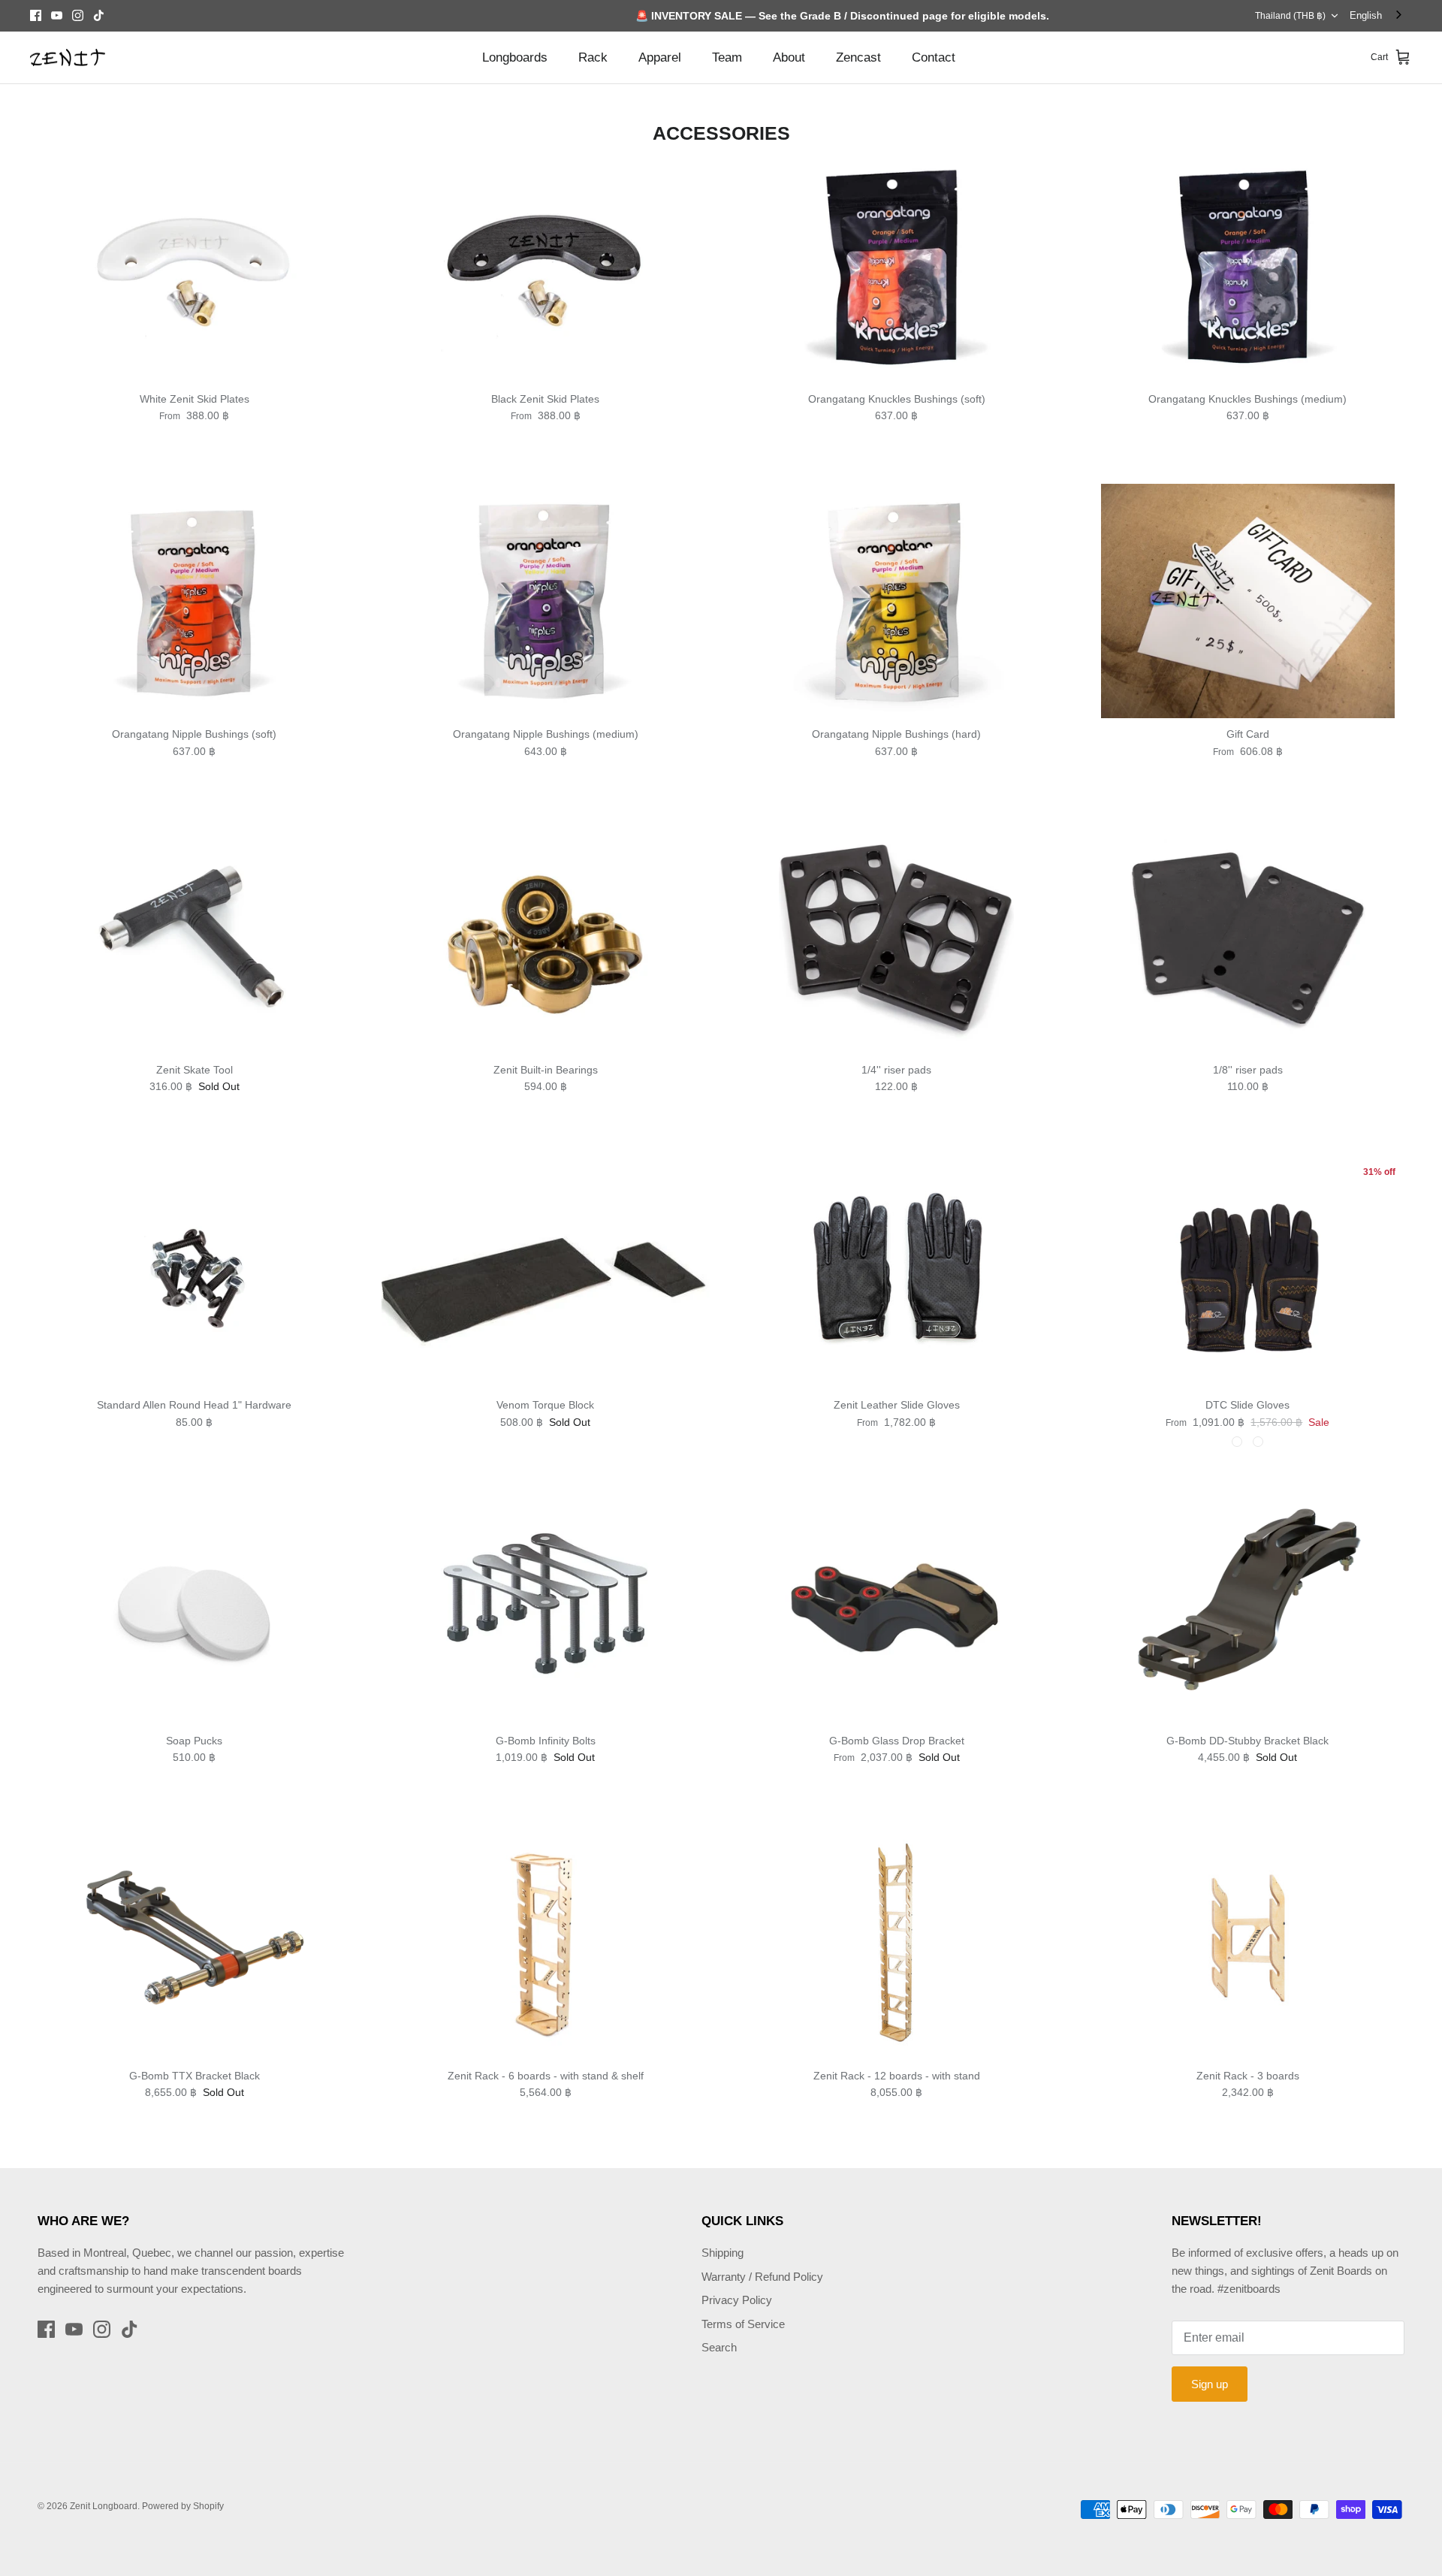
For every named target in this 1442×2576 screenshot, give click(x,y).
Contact (934, 57)
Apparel (660, 57)
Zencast (858, 57)
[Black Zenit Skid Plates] (546, 266)
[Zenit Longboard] (68, 58)
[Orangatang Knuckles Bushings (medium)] (1248, 266)
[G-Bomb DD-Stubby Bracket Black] (1248, 1607)
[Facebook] (36, 15)
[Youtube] (57, 15)
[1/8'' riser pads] (1248, 936)
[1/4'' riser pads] (897, 936)
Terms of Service (743, 2324)
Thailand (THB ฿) (1290, 16)
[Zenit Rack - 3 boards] (1248, 1942)
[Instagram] (78, 15)
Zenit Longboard (104, 2506)
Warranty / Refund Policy (762, 2277)
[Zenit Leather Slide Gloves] (897, 1272)
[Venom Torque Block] (546, 1272)
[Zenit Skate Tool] (195, 936)
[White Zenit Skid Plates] (195, 266)
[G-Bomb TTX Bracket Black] (195, 1942)
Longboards (515, 57)
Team (727, 57)
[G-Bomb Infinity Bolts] (546, 1607)
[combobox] (1377, 15)
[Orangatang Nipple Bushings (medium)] (546, 601)
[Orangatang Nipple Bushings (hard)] (897, 601)
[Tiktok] (99, 15)
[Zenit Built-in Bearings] (546, 936)
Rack (593, 57)
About (789, 57)
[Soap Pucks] (195, 1607)
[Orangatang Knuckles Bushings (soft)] (897, 266)
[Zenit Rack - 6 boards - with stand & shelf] (546, 1942)
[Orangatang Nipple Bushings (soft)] (195, 601)
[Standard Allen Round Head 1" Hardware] (195, 1272)
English (1366, 15)
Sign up (1210, 2384)
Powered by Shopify (183, 2506)
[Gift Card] (1248, 601)
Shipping (723, 2253)
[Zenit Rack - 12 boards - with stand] (897, 1942)
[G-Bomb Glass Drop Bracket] (897, 1607)
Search (719, 2347)
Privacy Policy (737, 2300)
